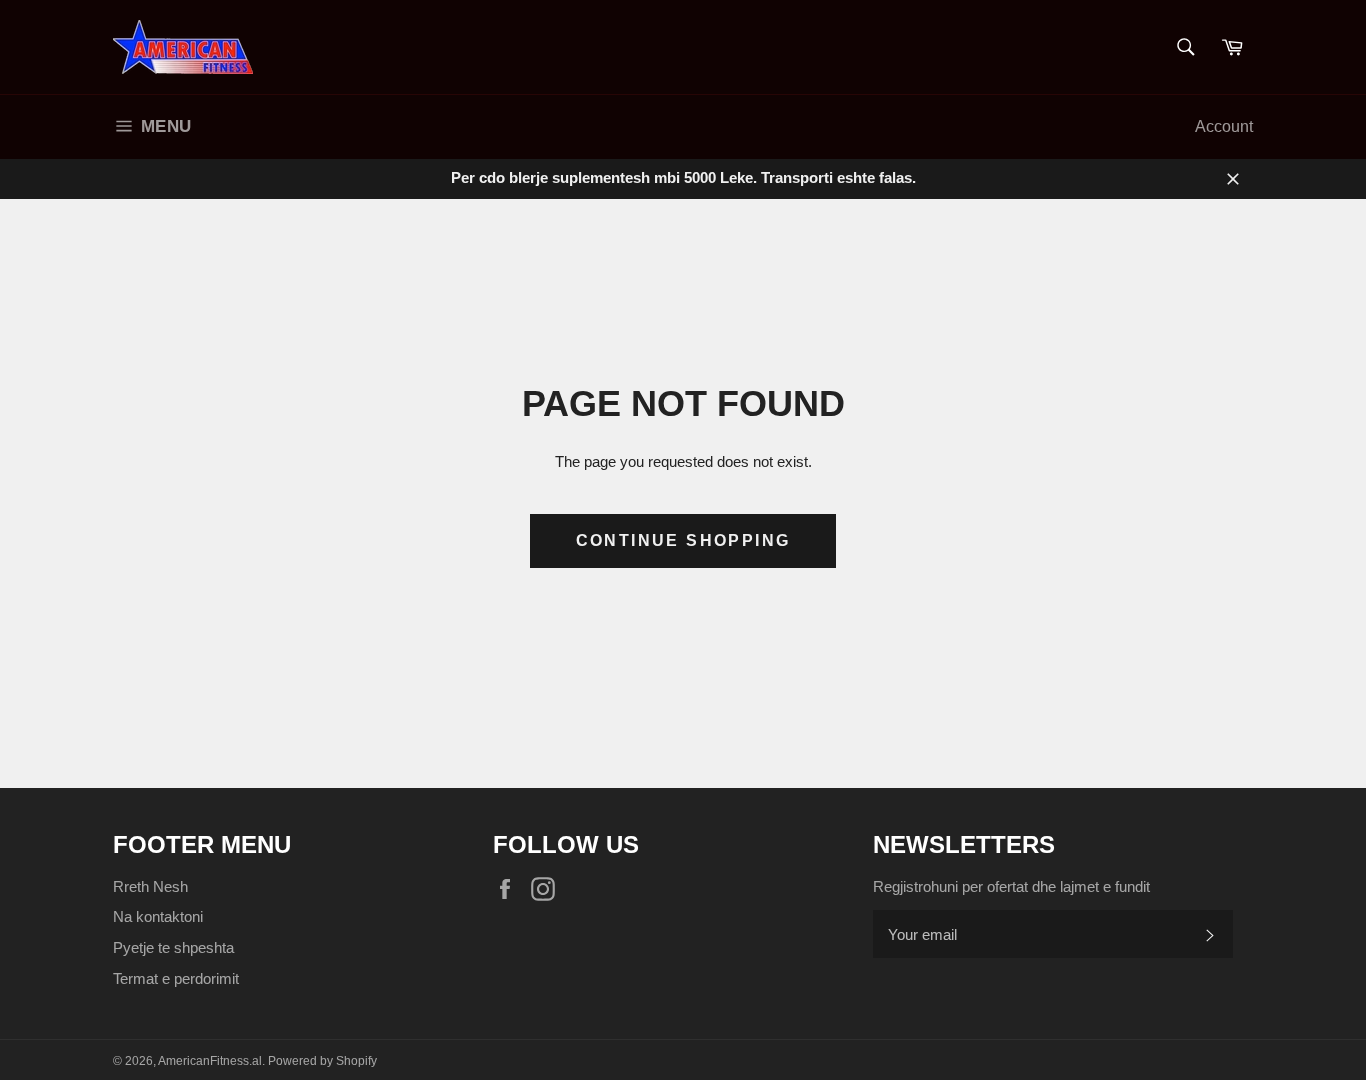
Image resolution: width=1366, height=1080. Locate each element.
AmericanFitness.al (210, 1061)
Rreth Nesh (150, 886)
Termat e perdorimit (176, 978)
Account (1224, 126)
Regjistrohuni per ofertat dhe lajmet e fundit (1011, 886)
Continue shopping (683, 540)
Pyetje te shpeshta (173, 947)
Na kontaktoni (158, 916)
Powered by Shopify (322, 1061)
